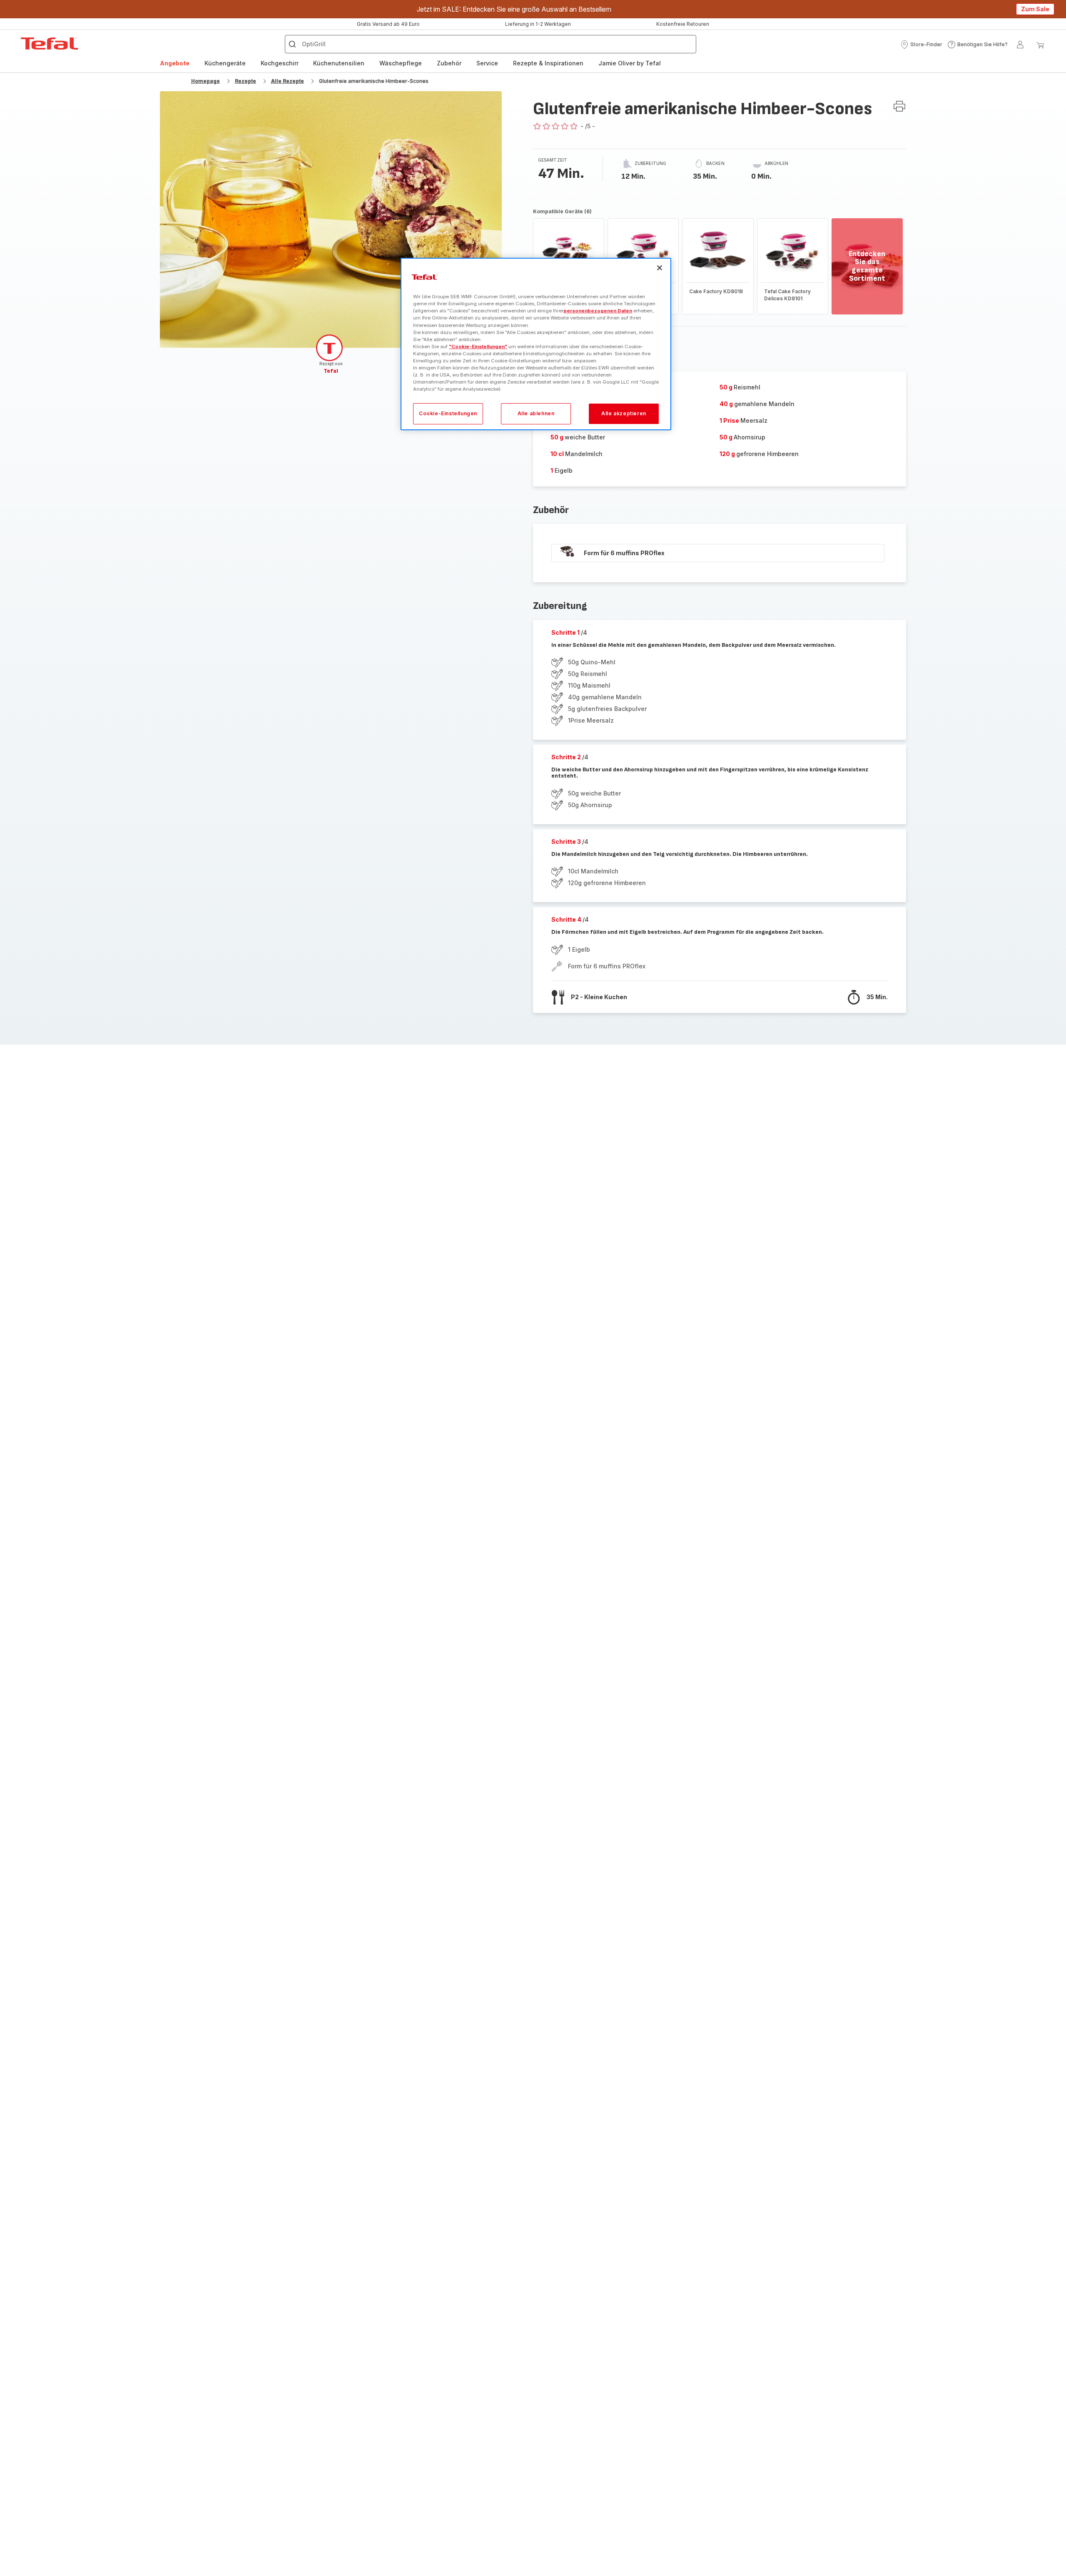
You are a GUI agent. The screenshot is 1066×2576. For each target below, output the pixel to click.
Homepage (205, 81)
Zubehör (449, 63)
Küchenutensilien (339, 63)
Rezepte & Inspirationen (548, 63)
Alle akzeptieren (624, 413)
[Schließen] (660, 268)
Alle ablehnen (536, 413)
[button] (921, 45)
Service (487, 63)
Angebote (175, 63)
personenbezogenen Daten (598, 311)
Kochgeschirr (280, 63)
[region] (536, 344)
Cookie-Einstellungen (448, 413)
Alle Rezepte (288, 81)
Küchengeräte (225, 63)
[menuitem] (175, 63)
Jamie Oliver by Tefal (630, 63)
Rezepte (245, 81)
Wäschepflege (401, 63)
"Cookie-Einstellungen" (478, 346)
